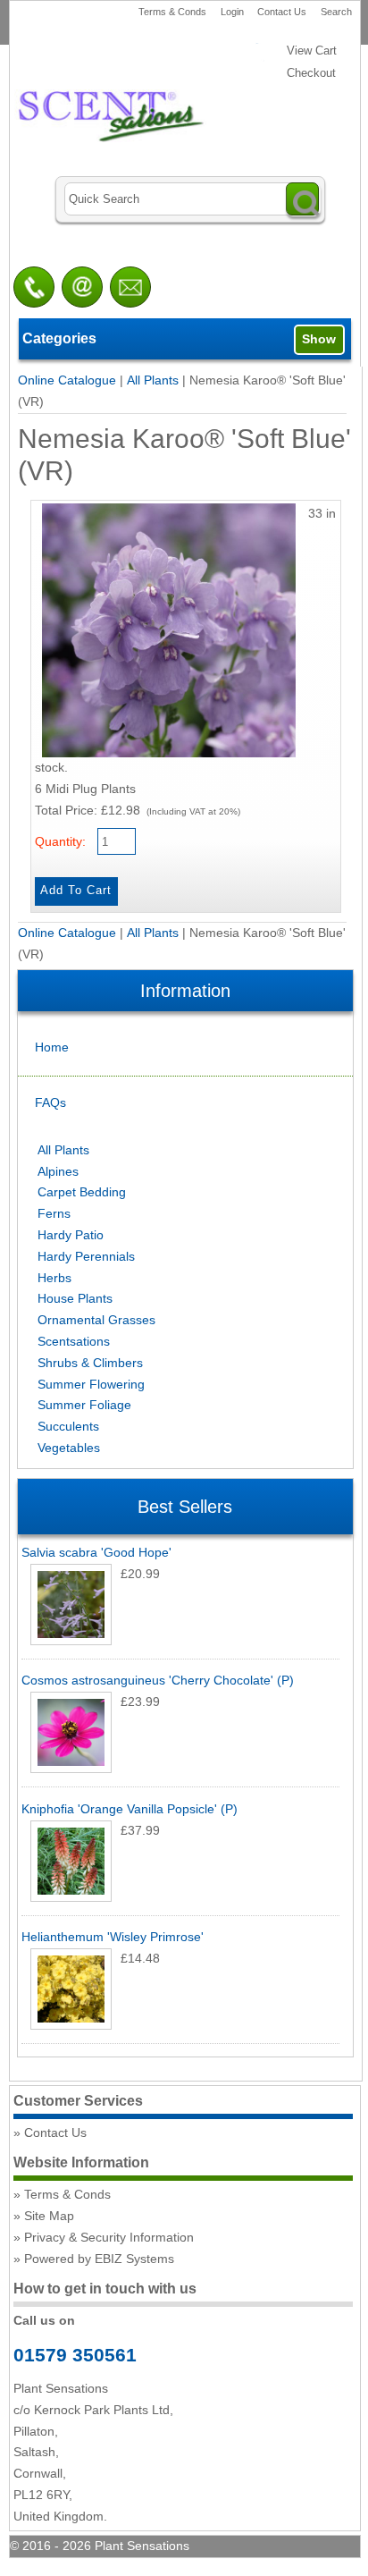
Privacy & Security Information (109, 2237)
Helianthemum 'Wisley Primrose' (113, 1937)
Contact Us (282, 12)
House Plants (75, 1298)
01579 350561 (75, 2355)
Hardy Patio (71, 1235)
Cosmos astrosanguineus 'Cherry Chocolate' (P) (158, 1680)
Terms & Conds (172, 12)
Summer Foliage (84, 1405)
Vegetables (69, 1448)
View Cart (312, 51)
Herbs (54, 1278)
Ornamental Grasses (96, 1320)
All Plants (153, 380)
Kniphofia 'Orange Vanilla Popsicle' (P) (130, 1809)
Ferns (54, 1213)
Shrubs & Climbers (90, 1363)
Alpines (58, 1171)
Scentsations (74, 1341)
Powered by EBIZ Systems (99, 2259)
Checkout (311, 73)
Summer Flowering (91, 1384)
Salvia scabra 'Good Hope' (96, 1552)
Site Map (49, 2216)
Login (232, 12)
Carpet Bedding (82, 1192)
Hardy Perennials (86, 1256)
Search (336, 12)
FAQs (50, 1102)
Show (319, 339)
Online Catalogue (67, 380)
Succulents (68, 1426)
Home (52, 1047)
